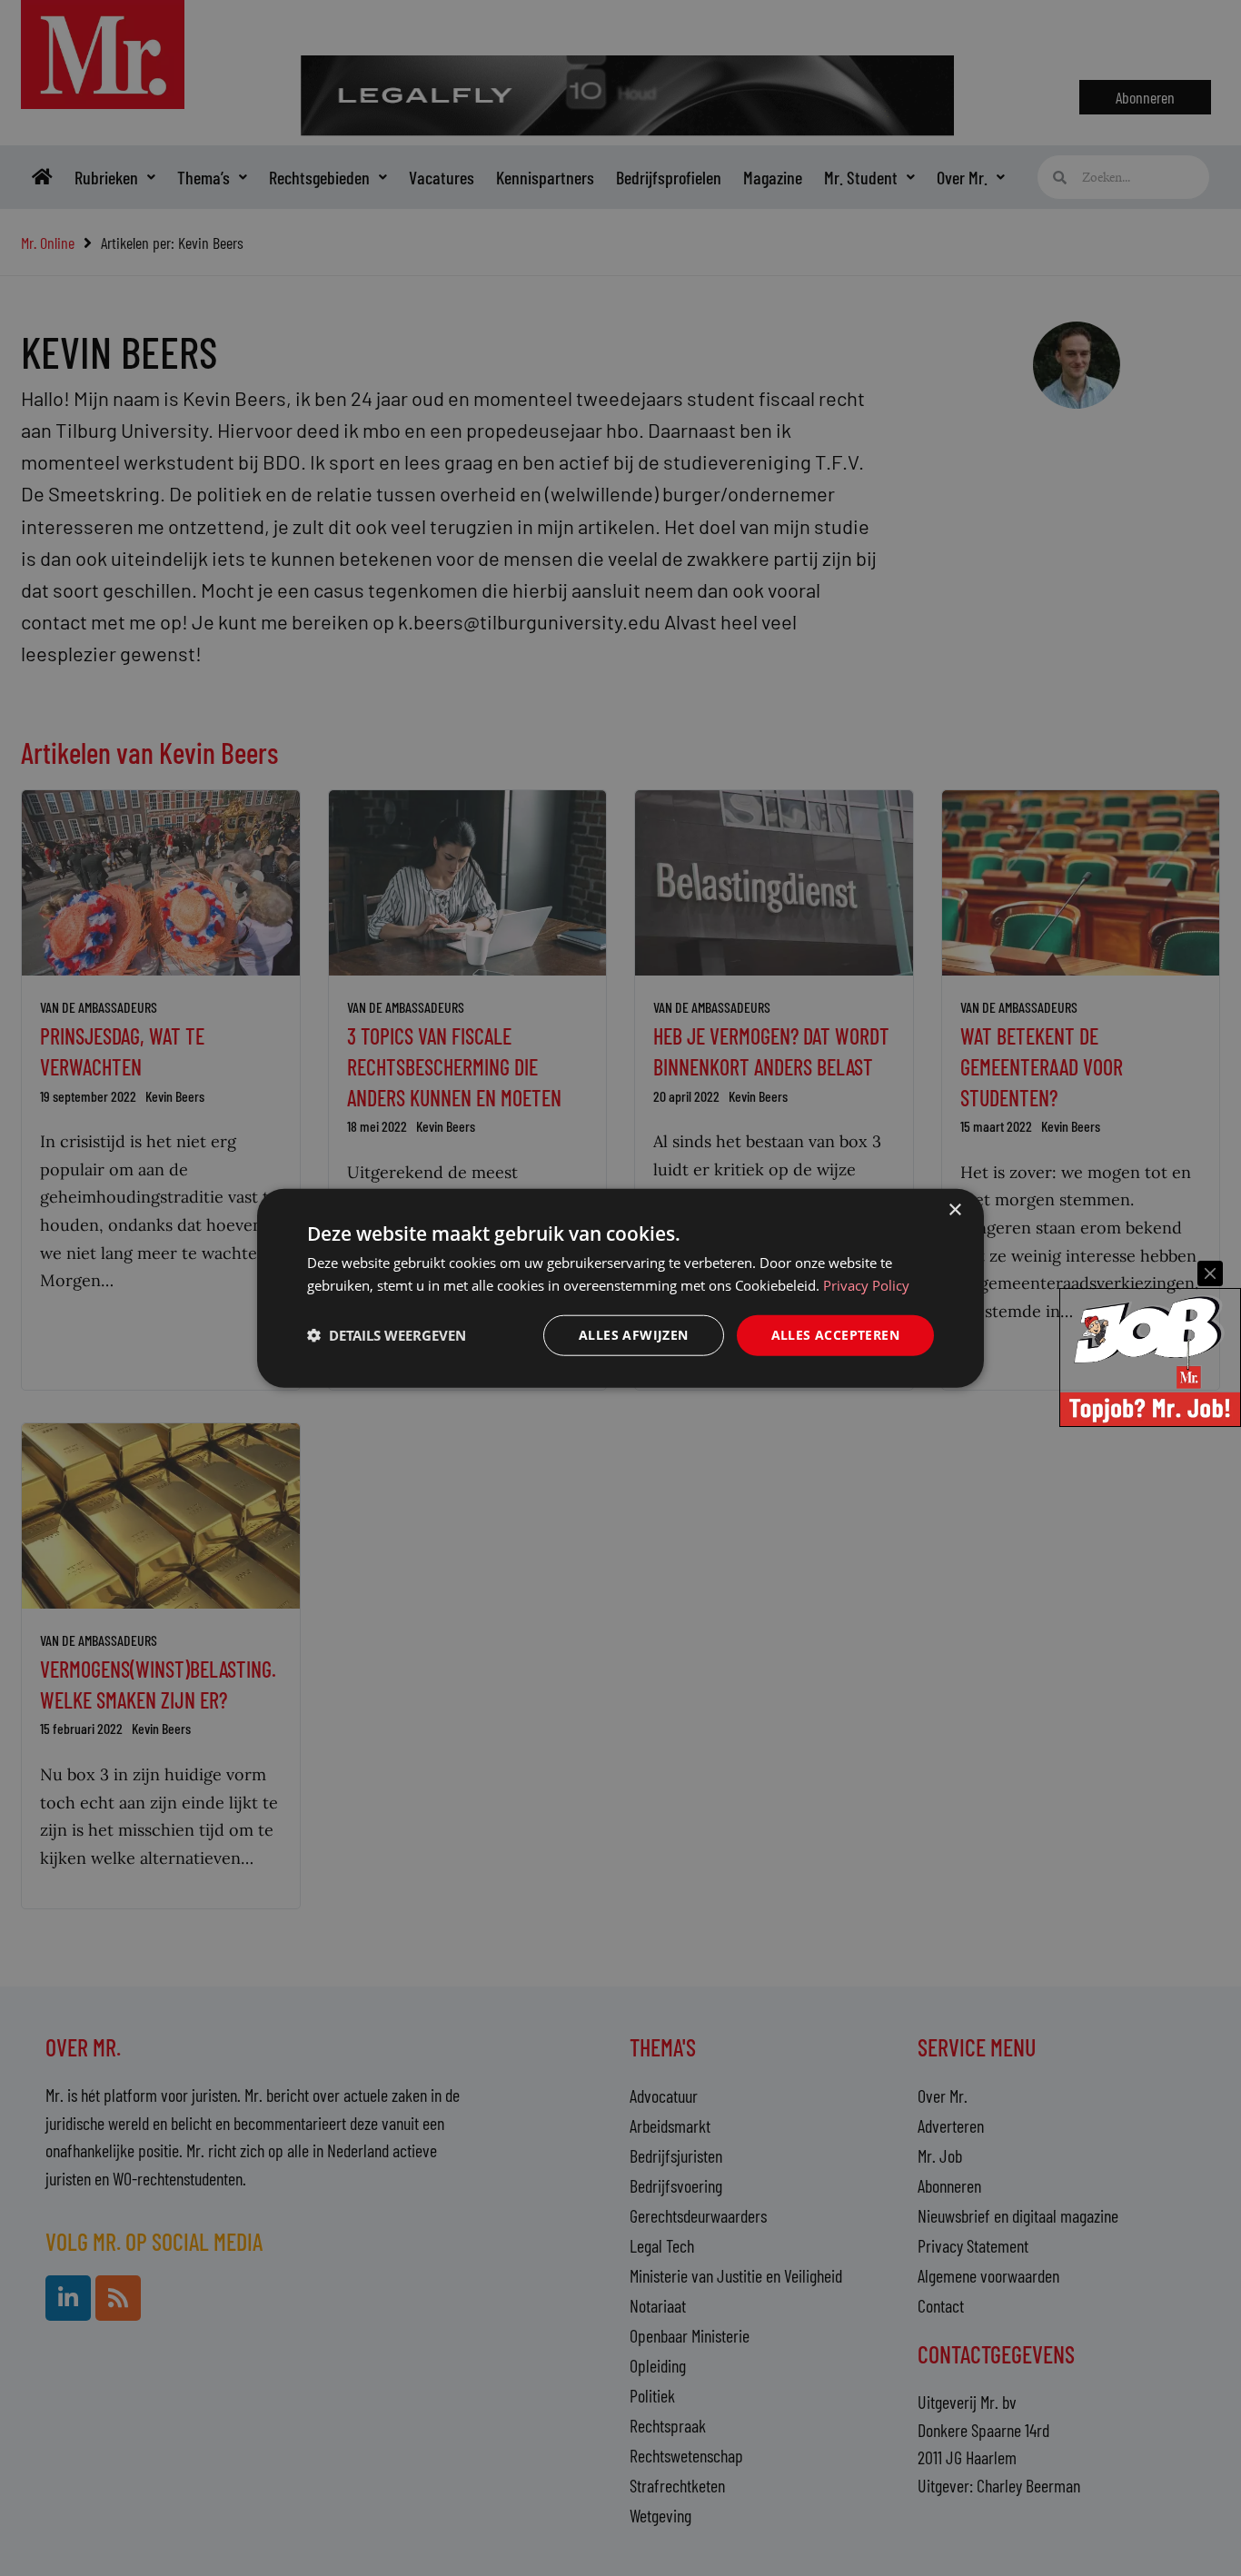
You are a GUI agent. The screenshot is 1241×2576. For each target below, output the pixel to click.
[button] (387, 1335)
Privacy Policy (866, 1285)
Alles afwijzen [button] (634, 1335)
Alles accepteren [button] (835, 1335)
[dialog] (620, 1288)
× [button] (954, 1210)
